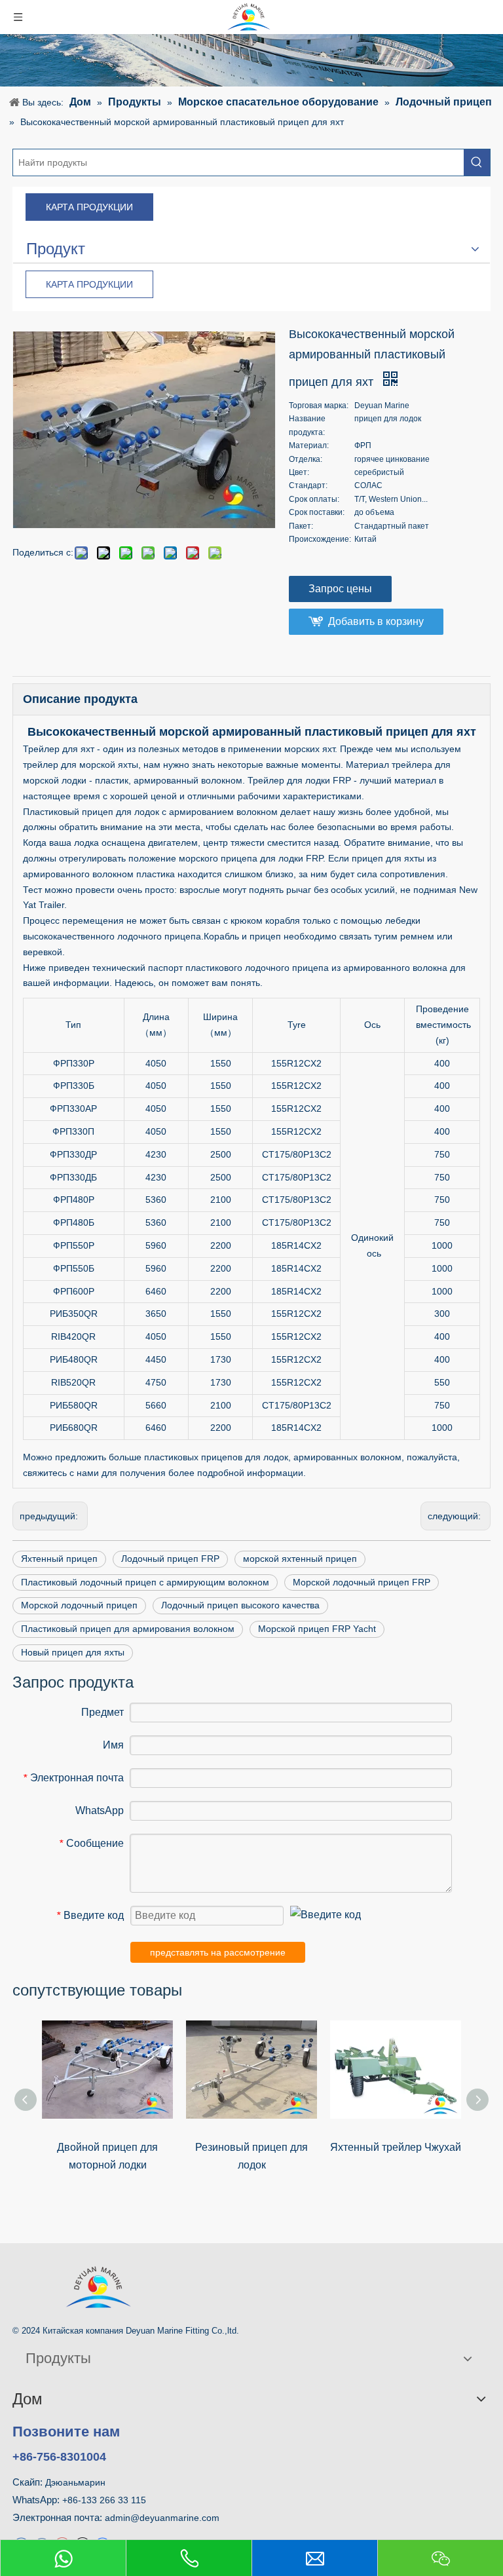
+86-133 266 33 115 (104, 2500)
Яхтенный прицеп (59, 1559)
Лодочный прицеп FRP (170, 1559)
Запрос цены (340, 589)
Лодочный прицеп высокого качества (240, 1605)
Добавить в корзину (376, 621)
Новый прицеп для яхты (73, 1652)
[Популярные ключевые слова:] (477, 162)
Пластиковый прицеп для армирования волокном (128, 1629)
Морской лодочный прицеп (79, 1605)
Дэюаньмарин (75, 2482)
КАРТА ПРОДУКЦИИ (89, 207)
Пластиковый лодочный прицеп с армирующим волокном (145, 1582)
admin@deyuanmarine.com (162, 2518)
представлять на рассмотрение (218, 1952)
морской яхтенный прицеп (300, 1559)
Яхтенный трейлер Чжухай (396, 2147)
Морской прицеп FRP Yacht (317, 1629)
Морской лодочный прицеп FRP (362, 1582)
